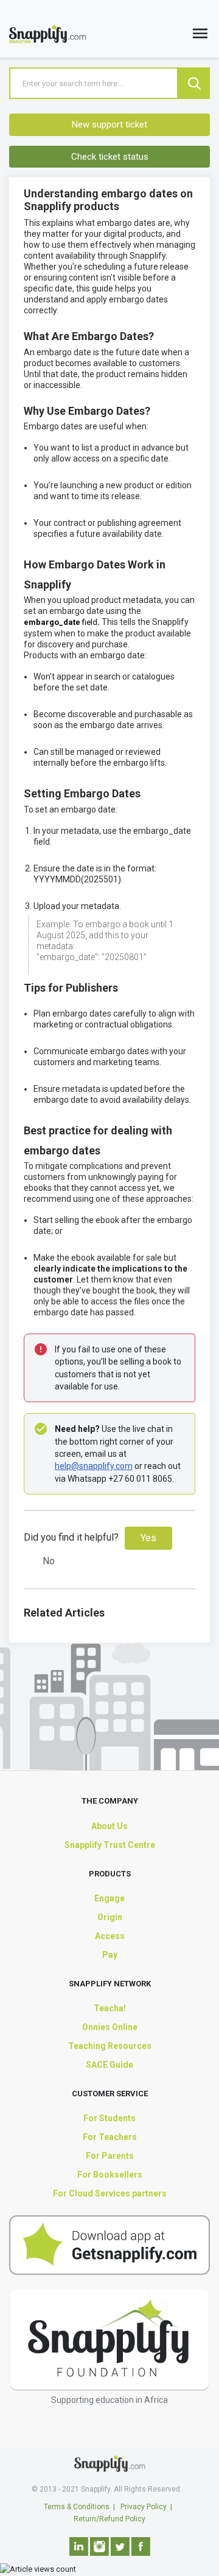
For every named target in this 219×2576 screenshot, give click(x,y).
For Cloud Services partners (110, 2193)
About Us (109, 1826)
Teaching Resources (110, 2046)
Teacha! (110, 2008)
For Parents (110, 2156)
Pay (110, 1955)
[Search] (194, 83)
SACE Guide (109, 2065)
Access (110, 1936)
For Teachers (110, 2137)
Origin (110, 1917)
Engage (109, 1898)
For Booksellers (110, 2175)
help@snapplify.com (94, 1466)
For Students (109, 2118)
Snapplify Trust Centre (110, 1845)
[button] (200, 36)
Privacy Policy (144, 2507)
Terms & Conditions (77, 2507)
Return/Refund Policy (109, 2519)
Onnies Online (110, 2027)
